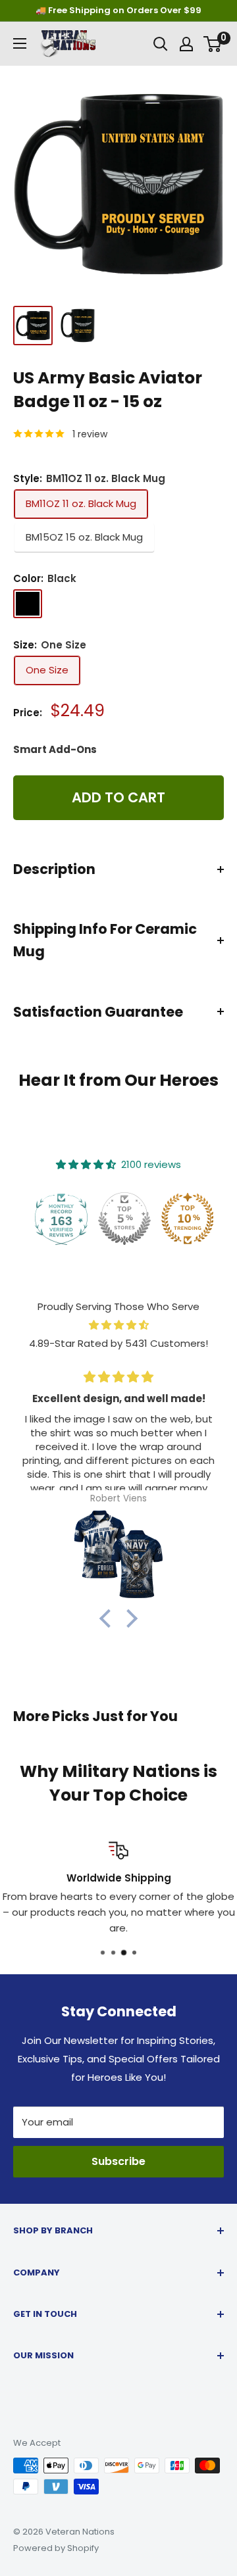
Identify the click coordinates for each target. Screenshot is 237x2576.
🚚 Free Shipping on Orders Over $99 (118, 10)
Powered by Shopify (56, 2548)
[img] (118, 1325)
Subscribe (118, 2161)
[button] (109, 1618)
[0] (213, 44)
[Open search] (161, 44)
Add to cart (118, 797)
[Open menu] (20, 43)
